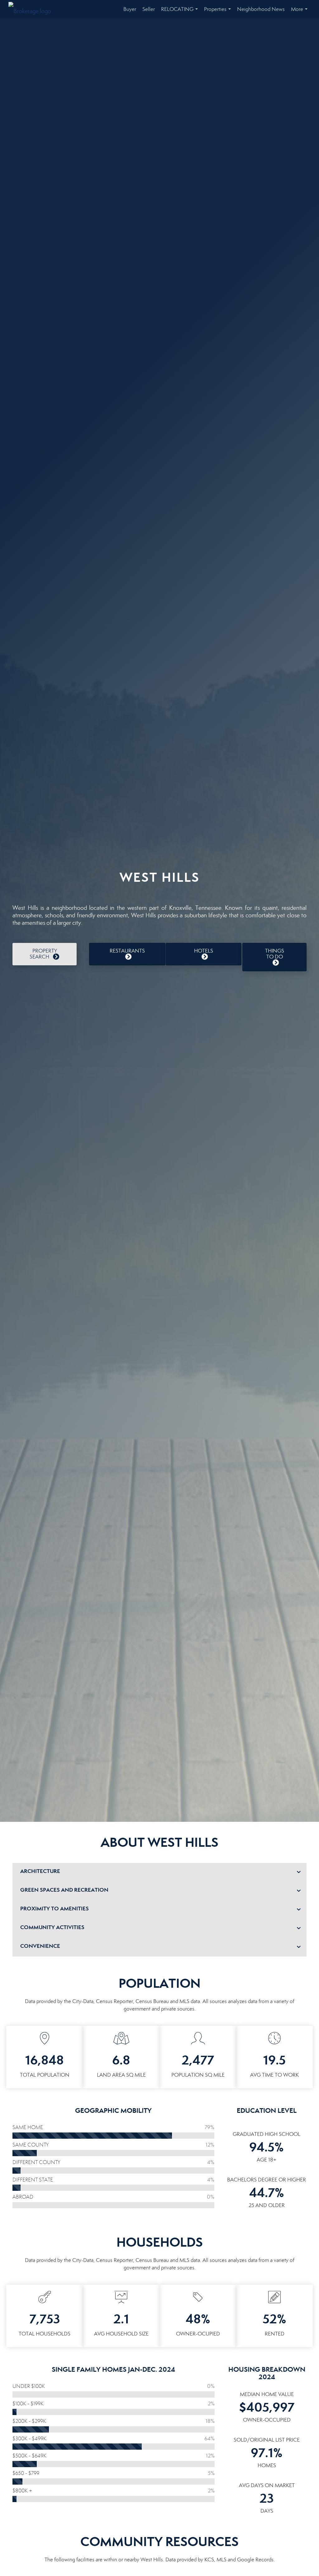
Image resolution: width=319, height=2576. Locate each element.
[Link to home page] (33, 9)
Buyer (130, 9)
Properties (219, 12)
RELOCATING (181, 12)
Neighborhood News (261, 9)
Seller (149, 9)
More (300, 12)
